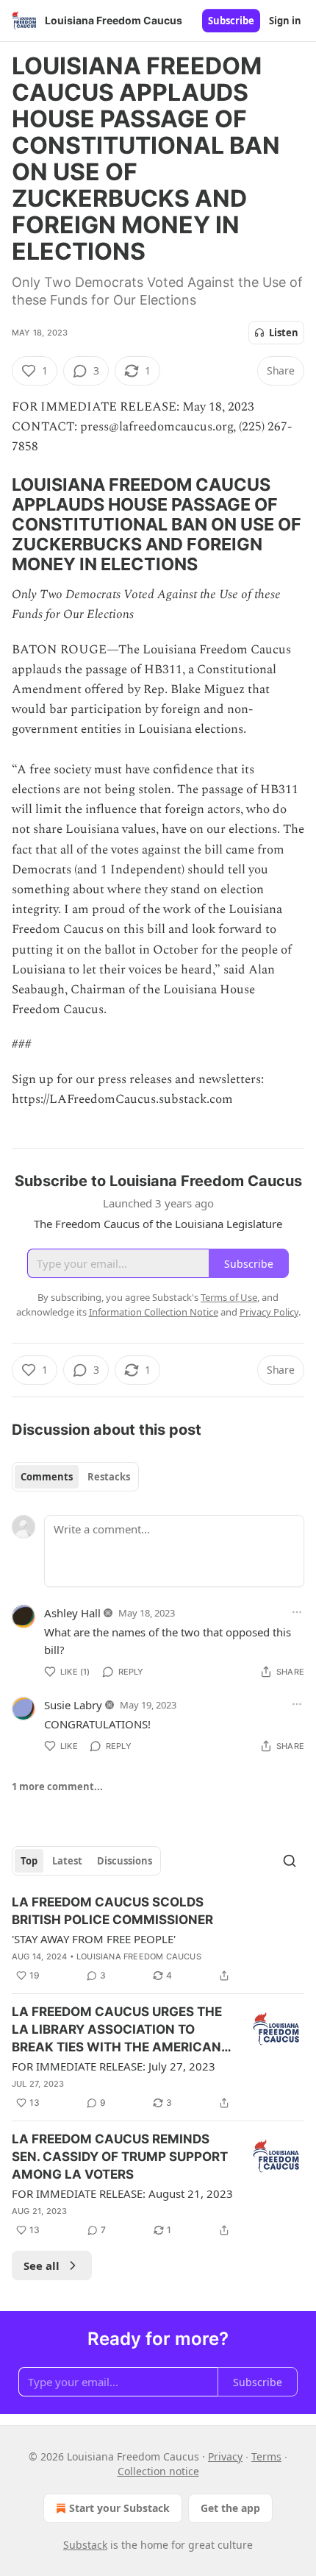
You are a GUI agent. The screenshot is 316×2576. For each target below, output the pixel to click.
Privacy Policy (269, 1312)
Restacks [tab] (109, 1477)
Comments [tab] (47, 1477)
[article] (158, 1939)
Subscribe (231, 21)
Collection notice (158, 2471)
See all (42, 2265)
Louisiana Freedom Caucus (139, 1956)
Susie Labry (73, 1705)
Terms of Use (229, 1297)
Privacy (225, 2456)
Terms (266, 2456)
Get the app (230, 2508)
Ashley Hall (72, 1613)
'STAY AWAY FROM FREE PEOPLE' (94, 1939)
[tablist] (75, 1477)
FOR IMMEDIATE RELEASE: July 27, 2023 (114, 2066)
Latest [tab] (67, 1861)
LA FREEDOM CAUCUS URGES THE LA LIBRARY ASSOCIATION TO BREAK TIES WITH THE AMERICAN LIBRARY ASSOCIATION (117, 2030)
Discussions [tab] (125, 1861)
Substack (85, 2545)
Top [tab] (29, 1861)
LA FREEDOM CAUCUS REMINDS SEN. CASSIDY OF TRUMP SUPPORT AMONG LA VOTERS (120, 2157)
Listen (284, 333)
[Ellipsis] (297, 1612)
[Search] (290, 1861)
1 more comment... (57, 1786)
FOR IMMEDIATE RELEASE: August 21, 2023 (122, 2193)
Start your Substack (119, 2508)
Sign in (285, 21)
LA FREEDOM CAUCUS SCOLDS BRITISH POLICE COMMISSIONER (112, 1911)
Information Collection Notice (154, 1312)
